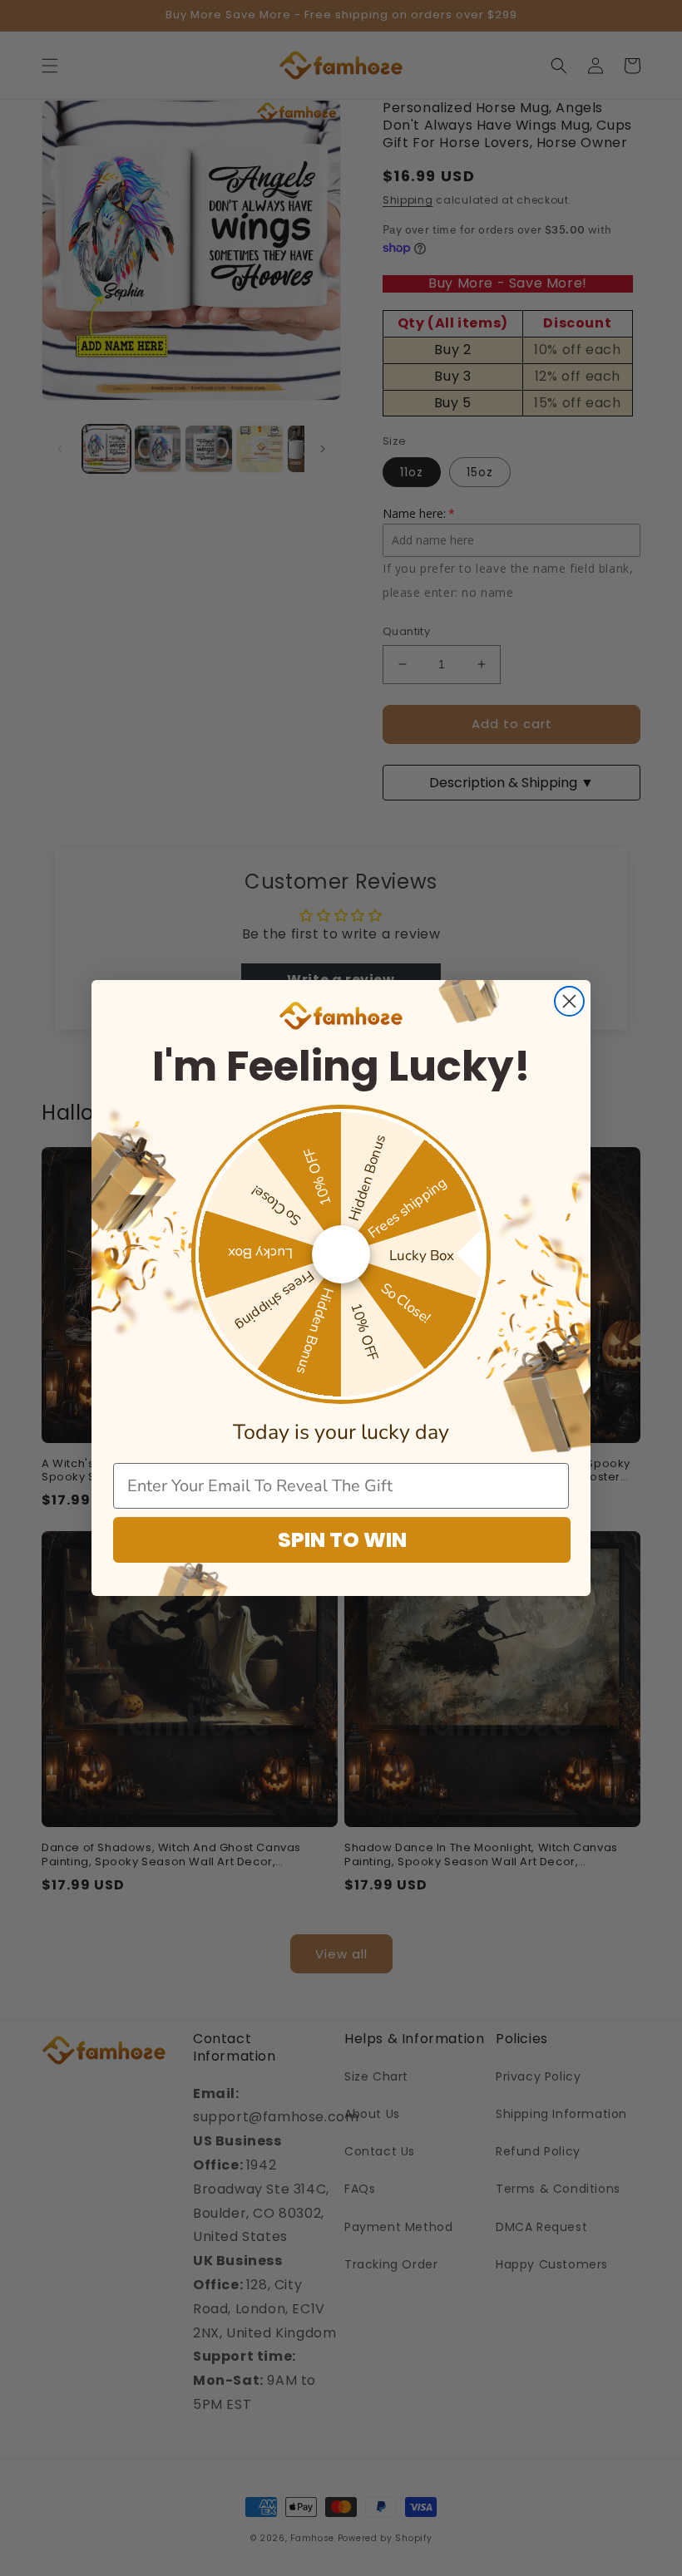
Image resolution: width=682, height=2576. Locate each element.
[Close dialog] (569, 1001)
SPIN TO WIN (342, 1540)
